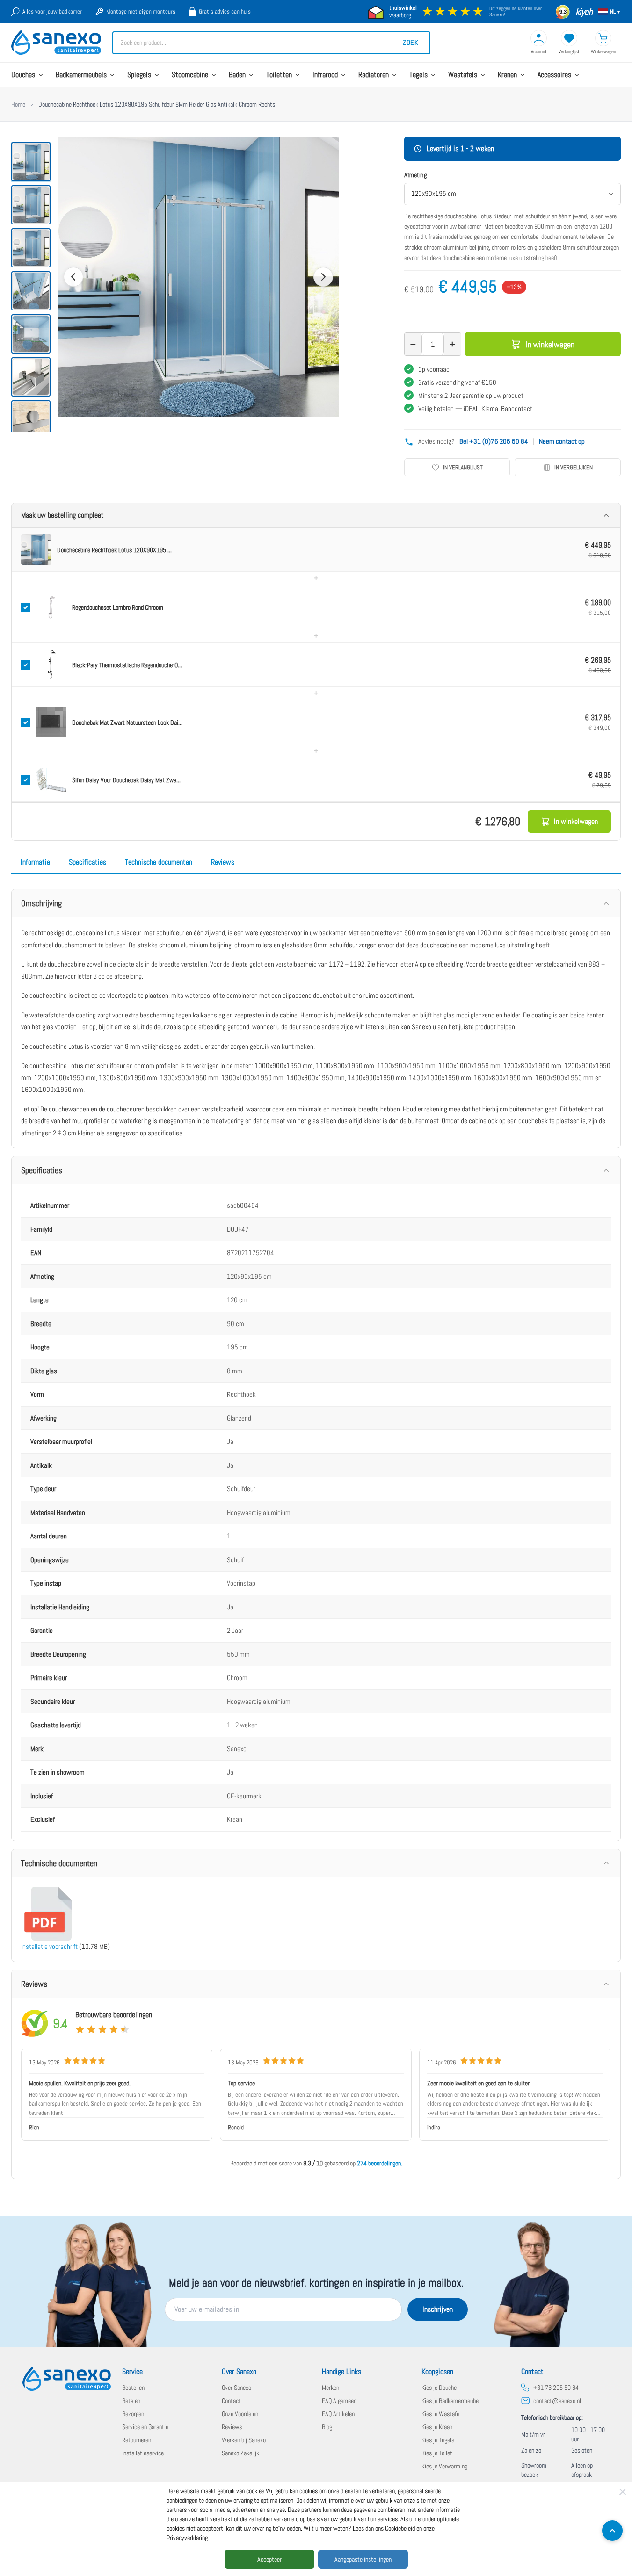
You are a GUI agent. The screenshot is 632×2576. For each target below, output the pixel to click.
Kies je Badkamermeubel (451, 2401)
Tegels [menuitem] (418, 75)
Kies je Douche (439, 2388)
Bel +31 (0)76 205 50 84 (494, 441)
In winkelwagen (550, 344)
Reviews (223, 862)
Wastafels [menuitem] (463, 75)
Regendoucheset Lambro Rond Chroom (118, 607)
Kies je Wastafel (441, 2414)
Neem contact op (562, 441)
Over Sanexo (236, 2388)
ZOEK (410, 42)
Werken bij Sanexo (244, 2440)
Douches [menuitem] (23, 75)
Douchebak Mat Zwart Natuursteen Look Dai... (127, 722)
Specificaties (87, 862)
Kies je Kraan (437, 2427)
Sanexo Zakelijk (240, 2453)
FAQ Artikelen (338, 2414)
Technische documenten (159, 862)
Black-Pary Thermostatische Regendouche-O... (127, 665)
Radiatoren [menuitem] (374, 75)
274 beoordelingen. (380, 2163)
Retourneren (137, 2440)
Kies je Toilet (437, 2453)
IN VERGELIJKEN (574, 467)
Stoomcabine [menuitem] (190, 75)
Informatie (35, 862)
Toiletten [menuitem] (279, 75)
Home (18, 104)
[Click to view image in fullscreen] (198, 277)
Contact (231, 2401)
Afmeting (415, 175)
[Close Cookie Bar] (623, 2492)
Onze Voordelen (240, 2414)
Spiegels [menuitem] (139, 75)
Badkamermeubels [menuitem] (81, 75)
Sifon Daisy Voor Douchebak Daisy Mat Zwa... (126, 780)
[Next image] (323, 277)
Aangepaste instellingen (363, 2559)
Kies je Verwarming (444, 2466)
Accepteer (269, 2559)
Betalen (131, 2401)
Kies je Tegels (438, 2440)
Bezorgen (133, 2414)
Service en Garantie (145, 2427)
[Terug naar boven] (612, 2531)
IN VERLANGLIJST (463, 467)
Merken (331, 2388)
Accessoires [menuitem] (554, 75)
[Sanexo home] (67, 2379)
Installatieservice (143, 2453)
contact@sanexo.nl (557, 2401)
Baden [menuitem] (237, 75)
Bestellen (133, 2388)
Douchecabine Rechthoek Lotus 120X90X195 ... (114, 550)
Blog (327, 2427)
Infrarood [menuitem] (325, 75)
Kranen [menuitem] (507, 75)
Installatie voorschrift (49, 1946)
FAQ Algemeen (339, 2401)
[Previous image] (73, 277)
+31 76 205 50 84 (556, 2388)
